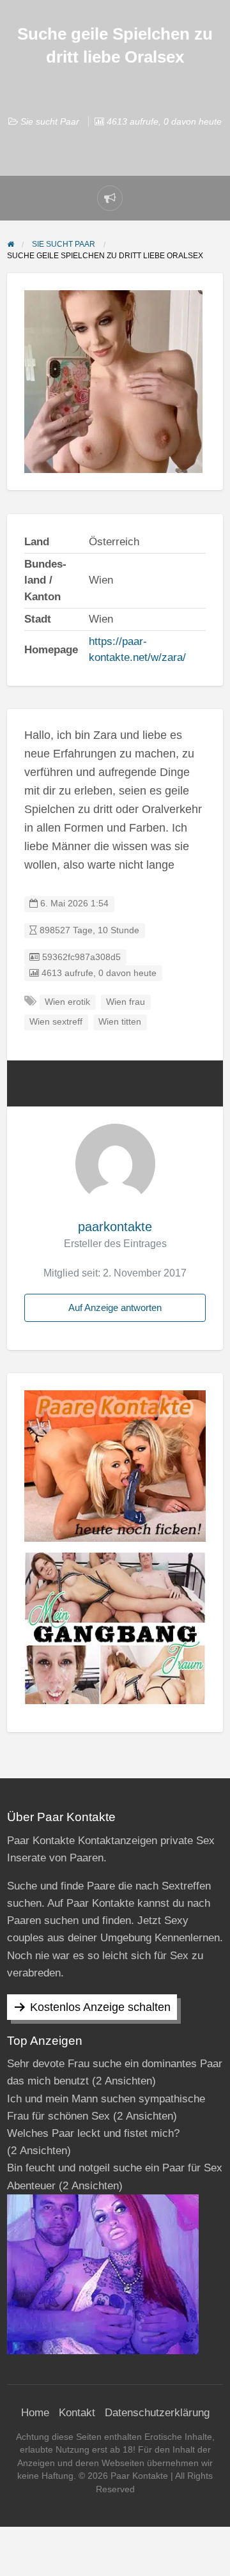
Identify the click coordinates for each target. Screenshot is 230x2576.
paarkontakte (115, 1227)
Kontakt (77, 2413)
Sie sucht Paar (50, 121)
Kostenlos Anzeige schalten (100, 2007)
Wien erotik (67, 1002)
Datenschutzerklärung (157, 2413)
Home (35, 2413)
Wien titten (120, 1022)
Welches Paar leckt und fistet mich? (93, 2133)
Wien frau (126, 1002)
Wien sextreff (56, 1022)
